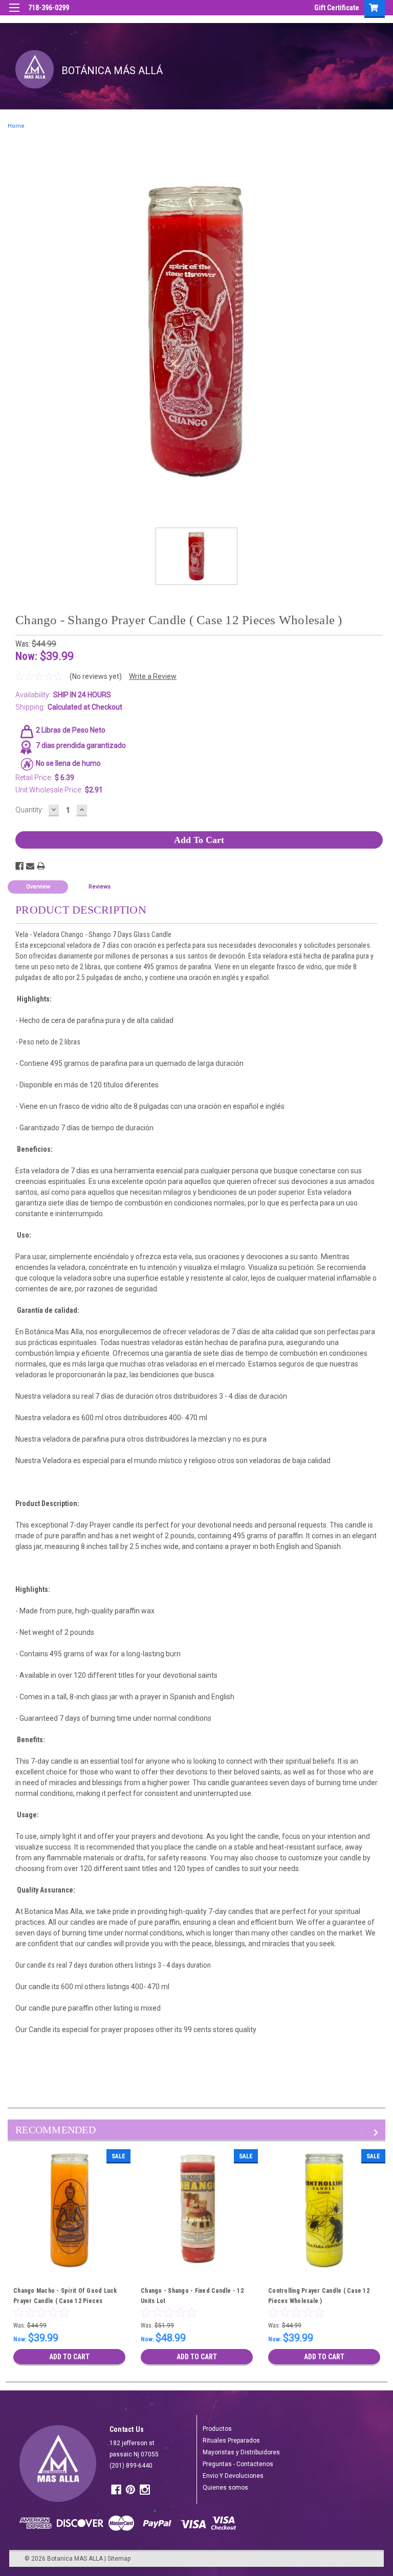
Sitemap (119, 2559)
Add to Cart (69, 2357)
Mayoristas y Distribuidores (241, 2452)
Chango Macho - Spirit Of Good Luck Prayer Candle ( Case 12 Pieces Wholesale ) (65, 2301)
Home (16, 126)
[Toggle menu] (14, 14)
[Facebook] (19, 866)
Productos (217, 2429)
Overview (38, 887)
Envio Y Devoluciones (233, 2476)
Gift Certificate (337, 8)
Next (377, 2133)
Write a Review (153, 676)
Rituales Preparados (231, 2441)
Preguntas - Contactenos (238, 2464)
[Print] (41, 866)
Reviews (100, 887)
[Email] (30, 866)
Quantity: (29, 810)
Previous (363, 2133)
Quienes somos (225, 2488)
